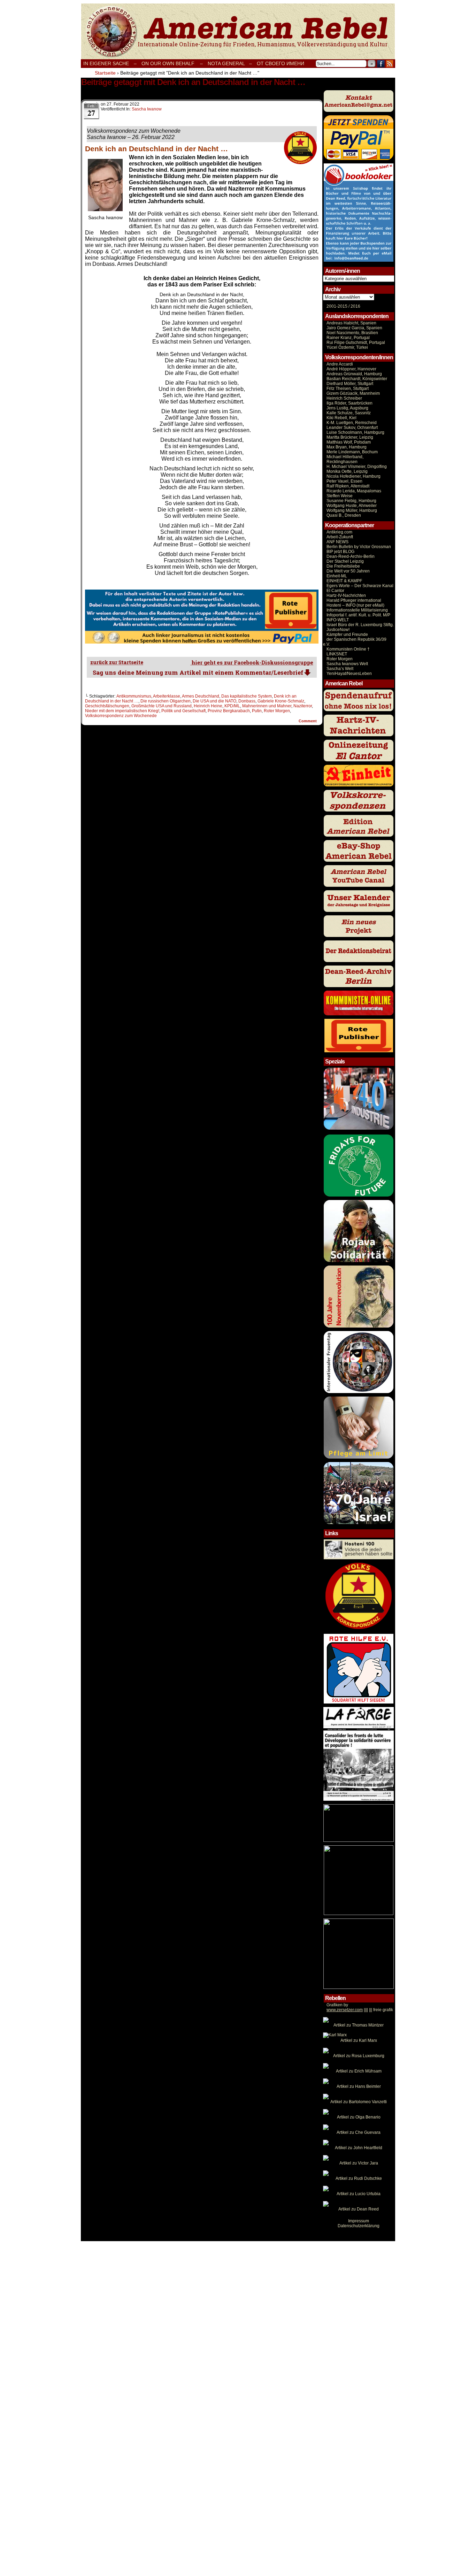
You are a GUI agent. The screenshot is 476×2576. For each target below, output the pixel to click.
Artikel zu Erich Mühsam (359, 2071)
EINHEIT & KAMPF (344, 581)
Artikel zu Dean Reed (359, 2209)
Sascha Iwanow (147, 109)
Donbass (247, 701)
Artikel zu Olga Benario (359, 2117)
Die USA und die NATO (214, 701)
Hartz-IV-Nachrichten (346, 595)
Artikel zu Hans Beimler (359, 2086)
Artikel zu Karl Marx (359, 2040)
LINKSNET (337, 654)
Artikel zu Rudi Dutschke (359, 2178)
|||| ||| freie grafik (360, 2010)
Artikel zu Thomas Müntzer (359, 2025)
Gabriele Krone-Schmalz (281, 701)
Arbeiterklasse (167, 696)
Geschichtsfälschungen (107, 706)
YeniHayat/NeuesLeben (349, 674)
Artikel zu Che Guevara (359, 2132)
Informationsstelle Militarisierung (357, 610)
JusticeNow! (338, 630)
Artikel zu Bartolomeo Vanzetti (359, 2102)
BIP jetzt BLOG (340, 552)
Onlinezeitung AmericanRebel (238, 31)
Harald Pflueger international (354, 600)
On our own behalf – (172, 63)
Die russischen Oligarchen (166, 701)
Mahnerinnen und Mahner (267, 706)
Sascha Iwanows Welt (347, 664)
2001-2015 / (338, 306)
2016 (355, 306)
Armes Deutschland (201, 696)
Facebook (381, 64)
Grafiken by (337, 2005)
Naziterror (303, 706)
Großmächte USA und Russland (162, 706)
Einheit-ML (337, 576)
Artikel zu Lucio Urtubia (359, 2194)
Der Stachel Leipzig (345, 561)
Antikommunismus (134, 696)
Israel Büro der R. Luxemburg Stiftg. (360, 625)
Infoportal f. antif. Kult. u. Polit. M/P (358, 615)
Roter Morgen (277, 711)
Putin (257, 711)
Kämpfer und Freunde (347, 635)
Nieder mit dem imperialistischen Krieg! (122, 711)
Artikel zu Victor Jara (359, 2163)
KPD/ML (232, 706)
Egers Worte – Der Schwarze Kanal (360, 586)
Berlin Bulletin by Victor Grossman (359, 547)
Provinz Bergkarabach (229, 711)
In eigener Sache (106, 63)
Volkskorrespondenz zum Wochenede (121, 716)
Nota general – (230, 63)
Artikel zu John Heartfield (359, 2148)
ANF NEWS (337, 542)
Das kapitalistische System (247, 696)
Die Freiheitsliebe (343, 566)
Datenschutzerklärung (359, 2226)
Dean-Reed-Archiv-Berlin (351, 556)
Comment (308, 721)
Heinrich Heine (208, 706)
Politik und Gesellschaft (183, 711)
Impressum (359, 2221)
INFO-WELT (338, 620)
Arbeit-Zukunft (340, 537)
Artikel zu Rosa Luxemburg (359, 2056)
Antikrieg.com (339, 532)
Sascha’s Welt (340, 669)
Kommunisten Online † (348, 649)
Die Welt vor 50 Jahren (348, 571)
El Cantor (335, 591)
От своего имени (281, 63)
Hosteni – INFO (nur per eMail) (355, 605)
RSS (390, 64)
